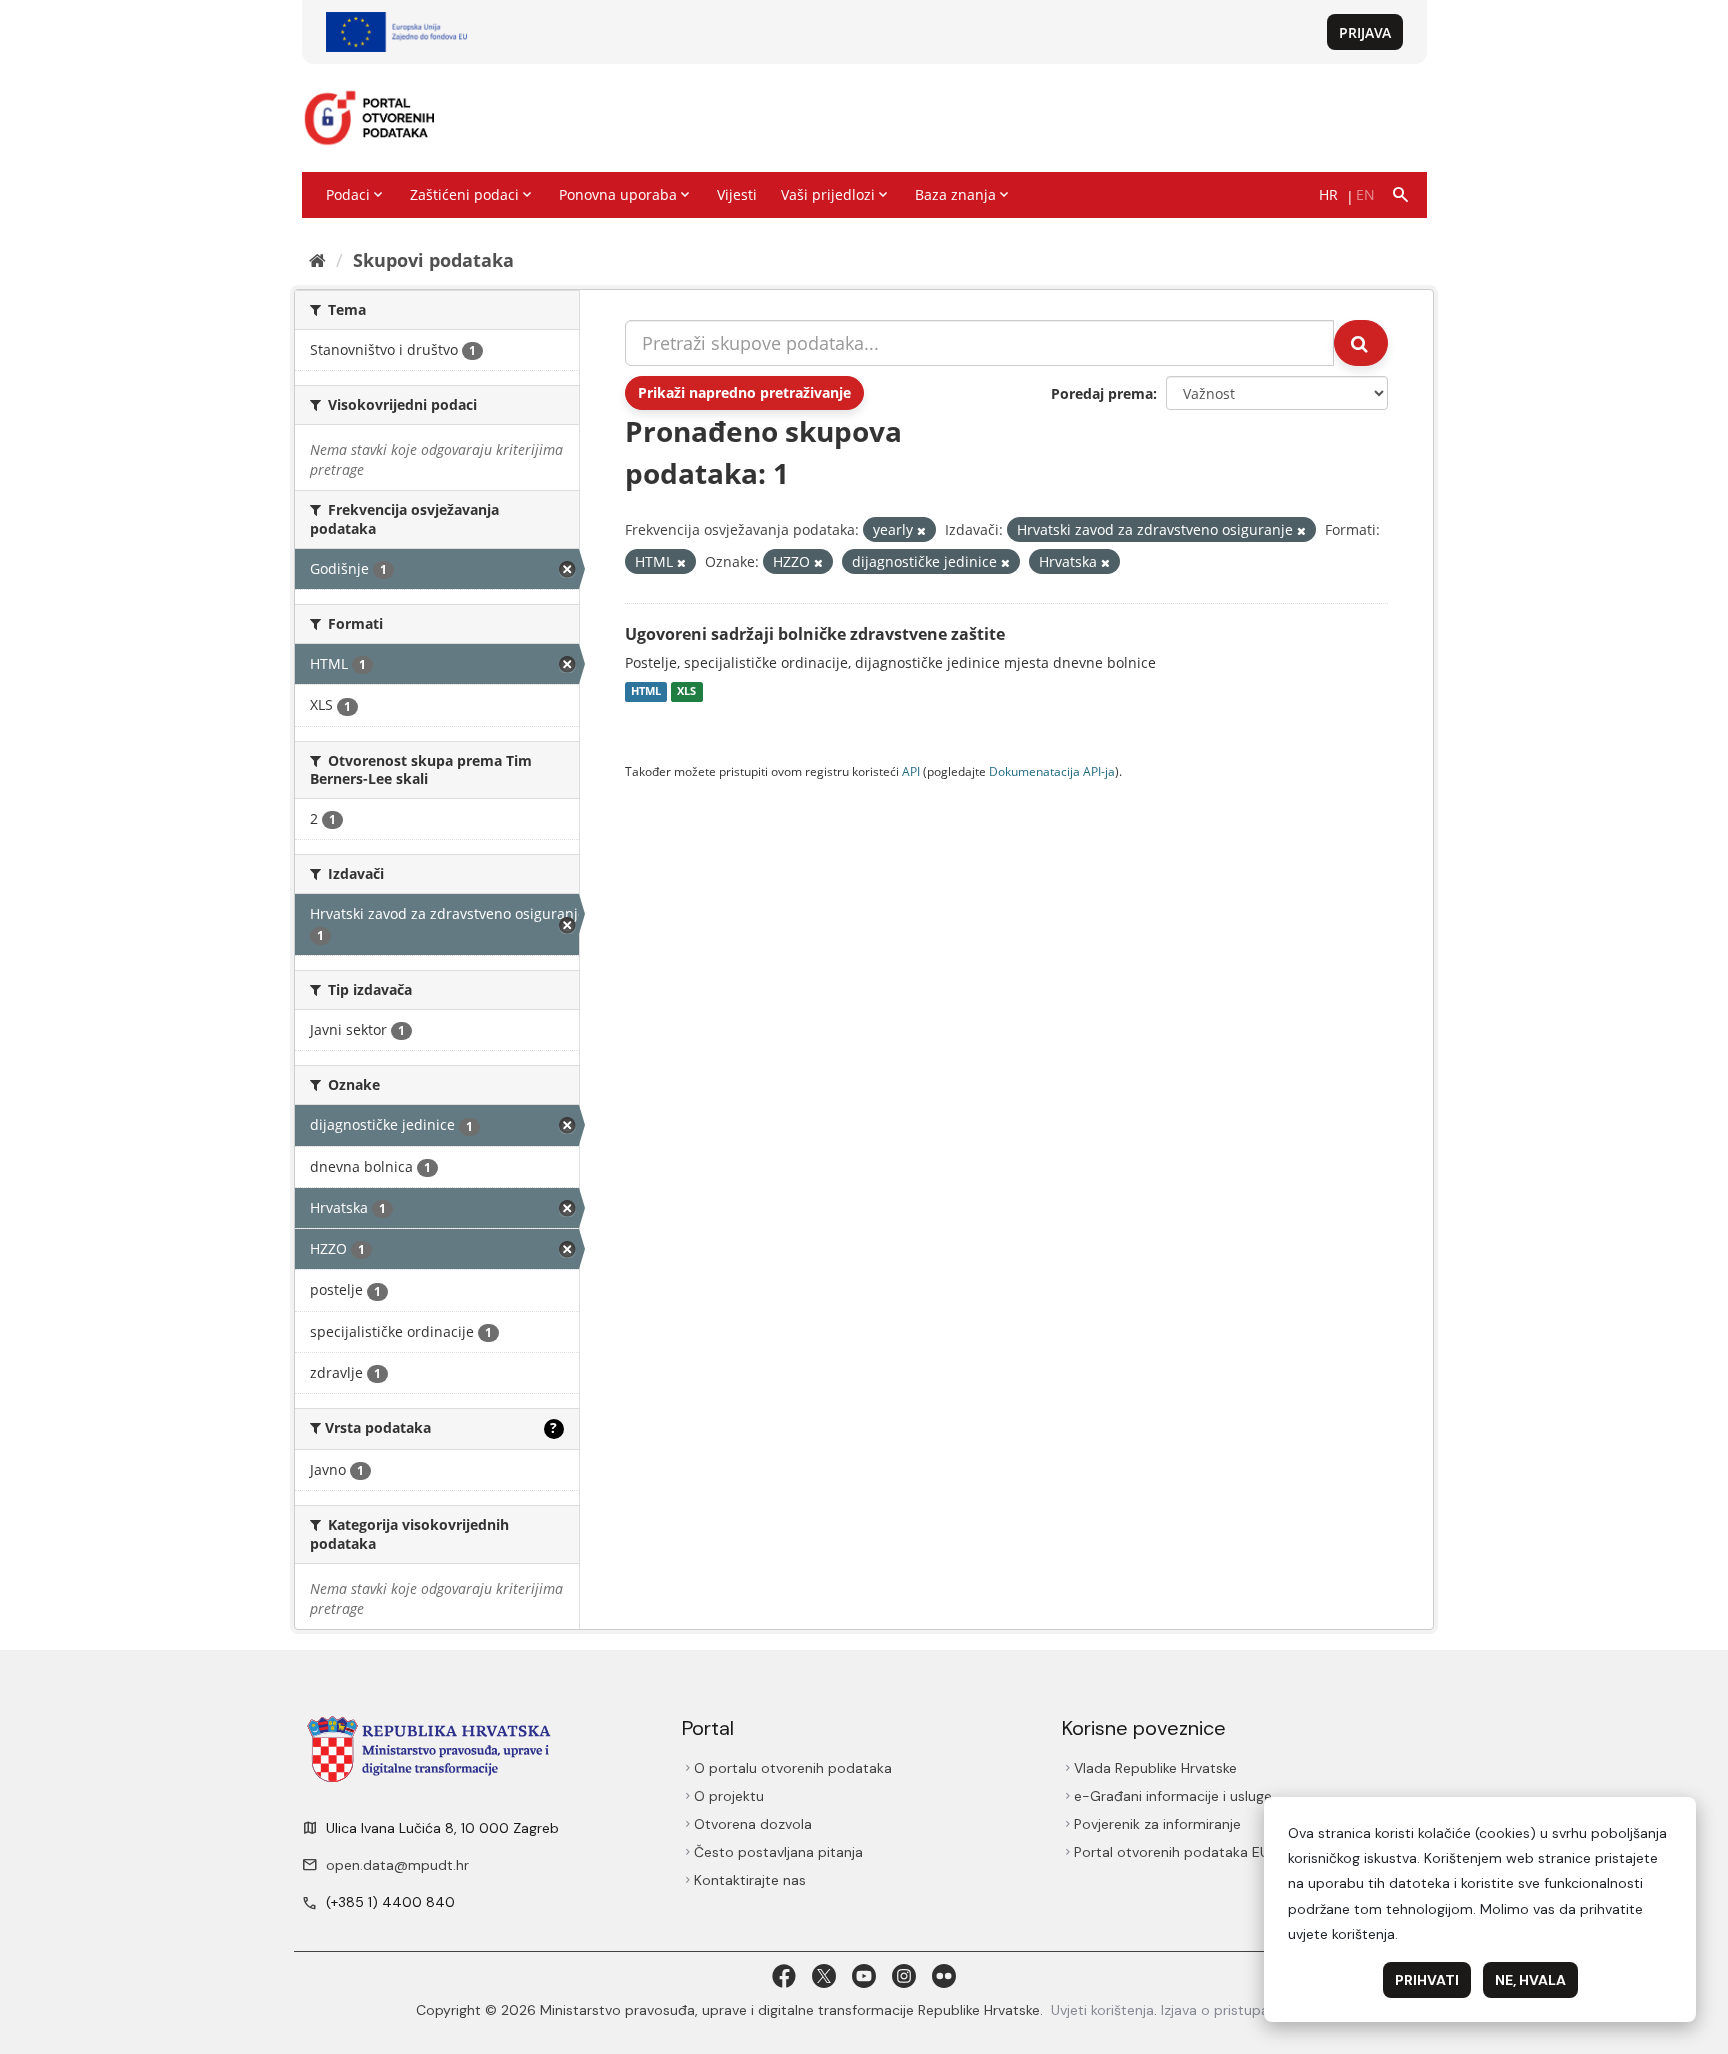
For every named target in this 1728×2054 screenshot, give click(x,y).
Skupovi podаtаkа (433, 260)
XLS (686, 692)
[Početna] (317, 260)
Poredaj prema (1102, 393)
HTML (646, 692)
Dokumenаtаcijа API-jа (1052, 771)
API (911, 771)
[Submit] (1361, 343)
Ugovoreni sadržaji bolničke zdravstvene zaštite (815, 634)
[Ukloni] (921, 530)
